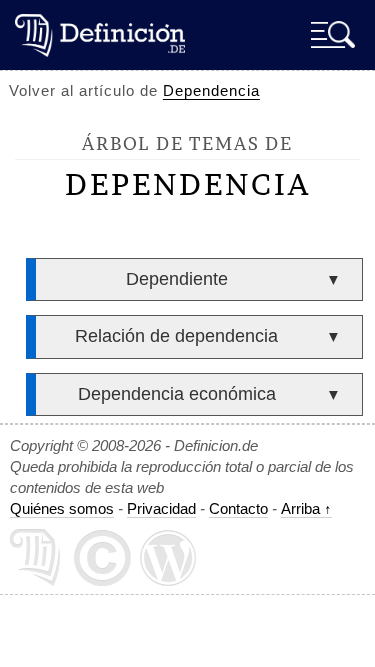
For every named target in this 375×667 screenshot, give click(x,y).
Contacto (238, 508)
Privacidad (161, 508)
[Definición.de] (100, 34)
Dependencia (211, 90)
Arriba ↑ (306, 508)
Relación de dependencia (176, 336)
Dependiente (177, 279)
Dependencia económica (177, 394)
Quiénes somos (62, 508)
